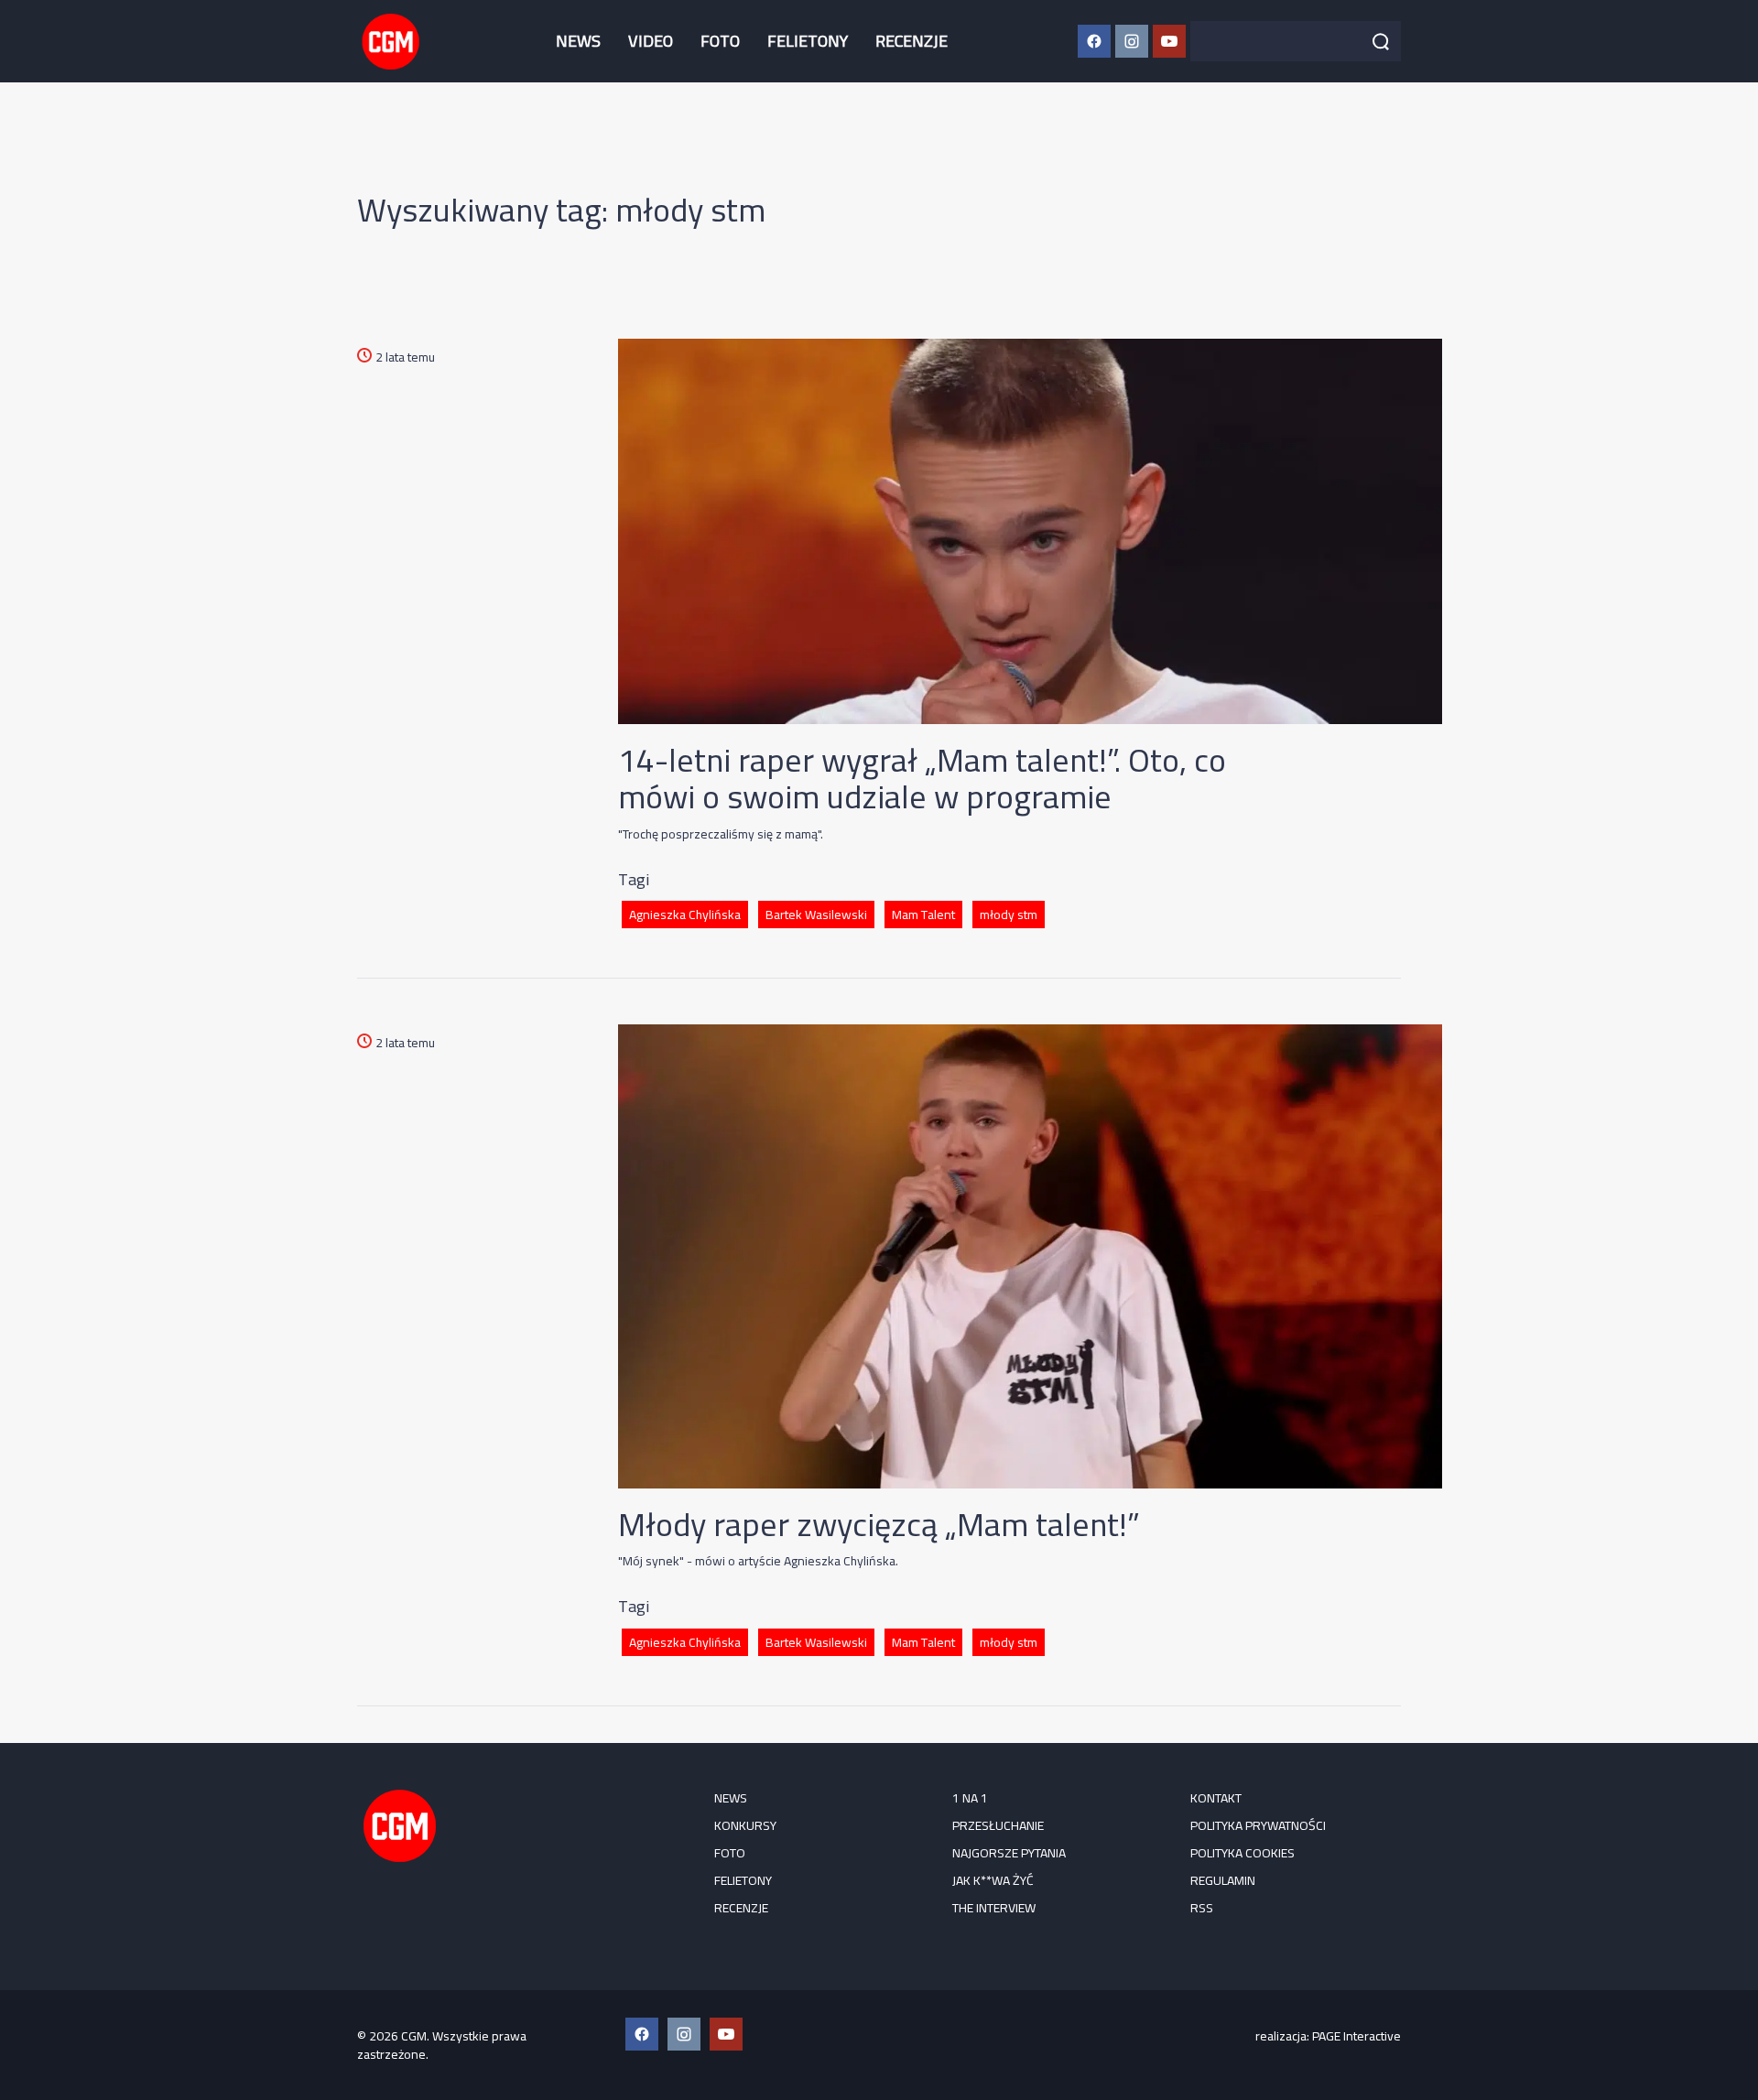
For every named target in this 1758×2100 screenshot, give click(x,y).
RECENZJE (912, 41)
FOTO (720, 41)
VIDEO (651, 41)
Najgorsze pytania (1009, 1853)
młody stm (1009, 915)
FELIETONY (808, 41)
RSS (1202, 1908)
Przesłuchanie (998, 1825)
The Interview (994, 1908)
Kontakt (1216, 1798)
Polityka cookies (1243, 1853)
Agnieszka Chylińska (685, 915)
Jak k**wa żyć (993, 1880)
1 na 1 (970, 1798)
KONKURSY (745, 1825)
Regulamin (1223, 1880)
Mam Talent (923, 915)
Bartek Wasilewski (816, 915)
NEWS (578, 41)
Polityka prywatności (1258, 1825)
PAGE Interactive (1356, 2036)
